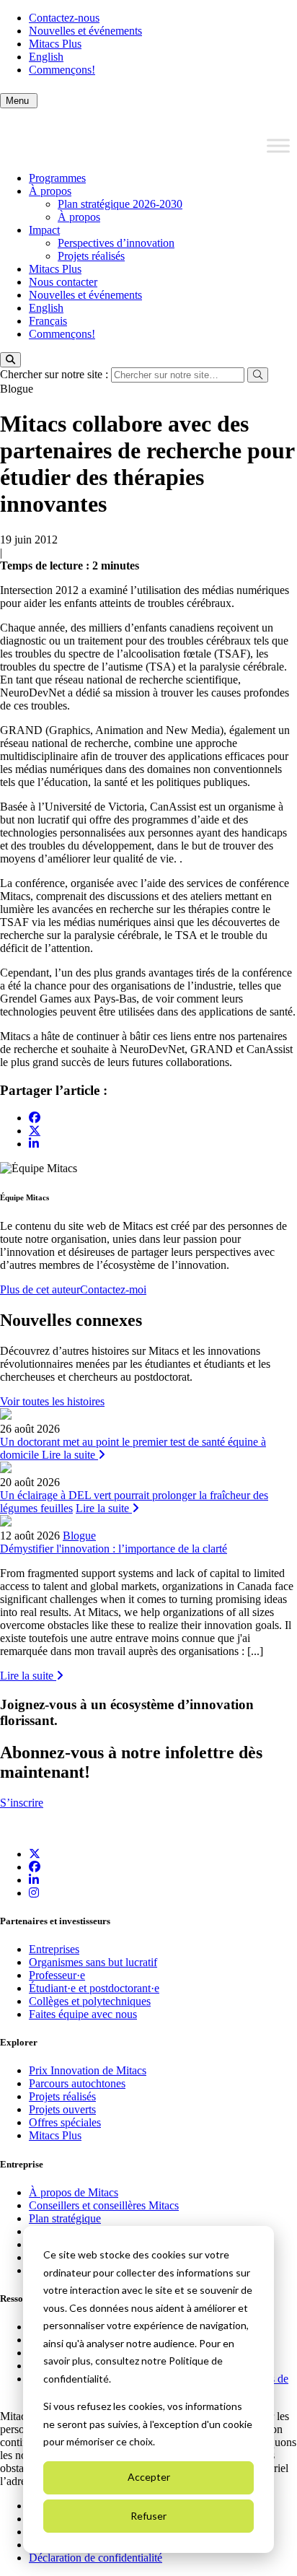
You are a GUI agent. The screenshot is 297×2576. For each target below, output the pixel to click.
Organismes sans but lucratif (93, 1962)
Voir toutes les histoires (52, 1401)
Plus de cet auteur (40, 1289)
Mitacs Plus (55, 44)
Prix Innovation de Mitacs (88, 2070)
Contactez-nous (64, 18)
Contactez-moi (113, 1289)
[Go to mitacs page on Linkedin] (34, 1144)
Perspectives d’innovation (116, 243)
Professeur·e (57, 1975)
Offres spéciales (65, 2122)
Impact (44, 230)
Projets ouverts (62, 2109)
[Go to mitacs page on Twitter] (35, 1130)
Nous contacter (63, 282)
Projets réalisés (91, 256)
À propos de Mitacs (74, 2192)
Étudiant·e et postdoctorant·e (94, 1988)
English (46, 57)
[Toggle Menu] (278, 146)
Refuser (148, 2516)
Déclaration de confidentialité (96, 2558)
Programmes (57, 178)
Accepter (149, 2477)
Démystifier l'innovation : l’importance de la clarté (114, 1549)
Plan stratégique (65, 2218)
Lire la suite (70, 1455)
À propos (50, 191)
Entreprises (54, 1949)
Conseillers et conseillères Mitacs (104, 2205)
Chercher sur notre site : (56, 374)
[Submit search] (258, 375)
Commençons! (62, 70)
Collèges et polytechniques (90, 2001)
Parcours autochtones (77, 2083)
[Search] (10, 360)
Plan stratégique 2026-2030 (120, 204)
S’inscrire (22, 1803)
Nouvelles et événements (85, 31)
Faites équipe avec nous (83, 2014)
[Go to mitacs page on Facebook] (35, 1118)
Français (48, 321)
